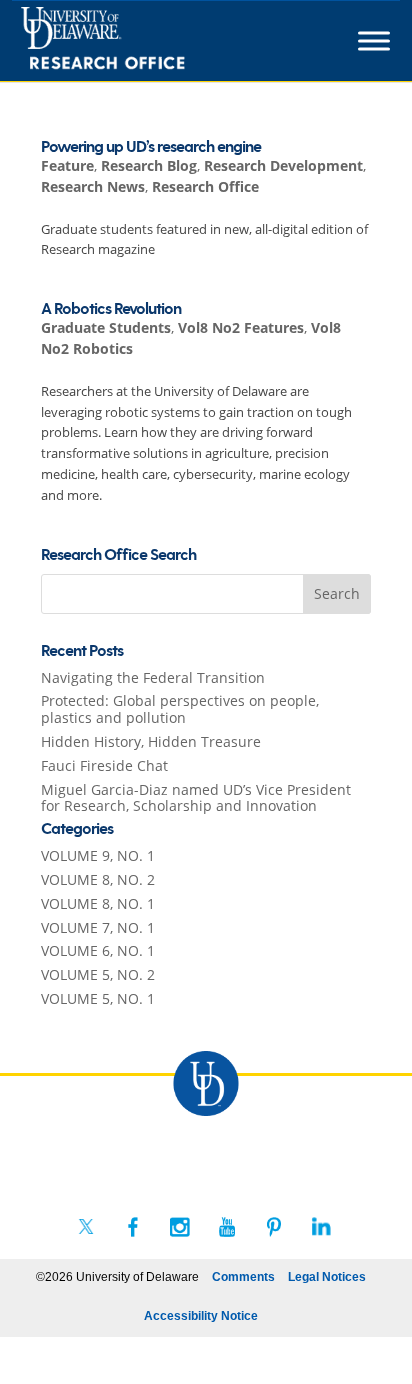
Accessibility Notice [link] (201, 1316)
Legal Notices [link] (327, 1277)
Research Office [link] (205, 186)
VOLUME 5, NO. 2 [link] (98, 974)
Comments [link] (243, 1277)
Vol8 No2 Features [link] (241, 327)
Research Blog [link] (149, 165)
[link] (139, 41)
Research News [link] (93, 186)
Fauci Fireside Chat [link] (104, 765)
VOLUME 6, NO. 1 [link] (98, 950)
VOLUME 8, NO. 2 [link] (98, 879)
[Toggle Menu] (374, 41)
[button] (337, 594)
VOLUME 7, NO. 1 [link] (98, 927)
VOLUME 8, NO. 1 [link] (98, 903)
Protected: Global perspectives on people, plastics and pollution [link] (180, 709)
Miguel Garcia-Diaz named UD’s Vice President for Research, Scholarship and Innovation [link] (196, 798)
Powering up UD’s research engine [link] (151, 147)
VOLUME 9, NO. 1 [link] (98, 855)
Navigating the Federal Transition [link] (153, 677)
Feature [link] (67, 165)
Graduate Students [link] (106, 327)
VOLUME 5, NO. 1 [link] (98, 998)
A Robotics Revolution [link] (111, 309)
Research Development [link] (283, 165)
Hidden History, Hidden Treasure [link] (151, 741)
